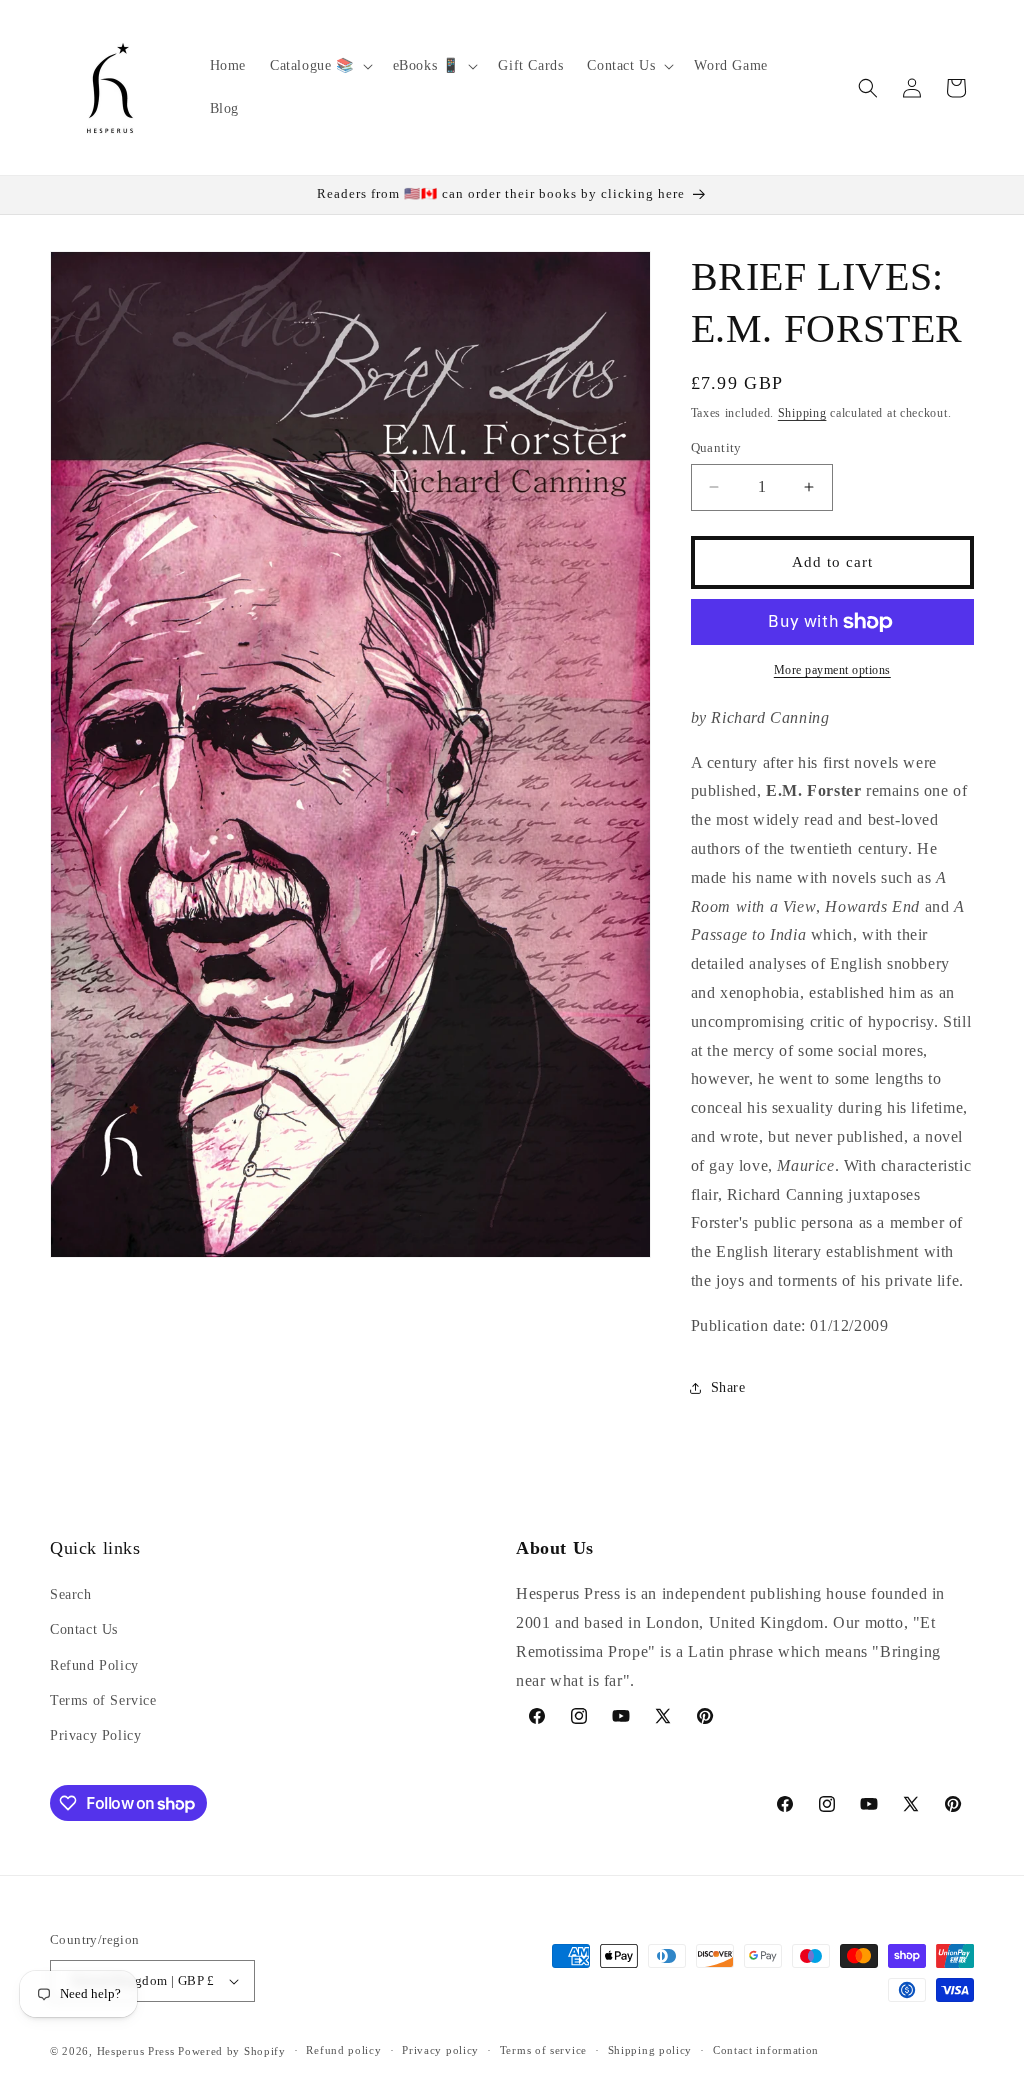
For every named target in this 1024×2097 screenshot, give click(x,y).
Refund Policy (94, 1665)
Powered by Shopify (232, 2051)
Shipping (802, 413)
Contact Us (84, 1629)
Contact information (766, 2050)
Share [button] (728, 1387)
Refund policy (343, 2050)
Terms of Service (103, 1700)
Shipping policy (650, 2050)
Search (71, 1594)
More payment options (832, 670)
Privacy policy (440, 2050)
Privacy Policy (95, 1735)
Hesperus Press (138, 2051)
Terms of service (543, 2050)
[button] (319, 66)
